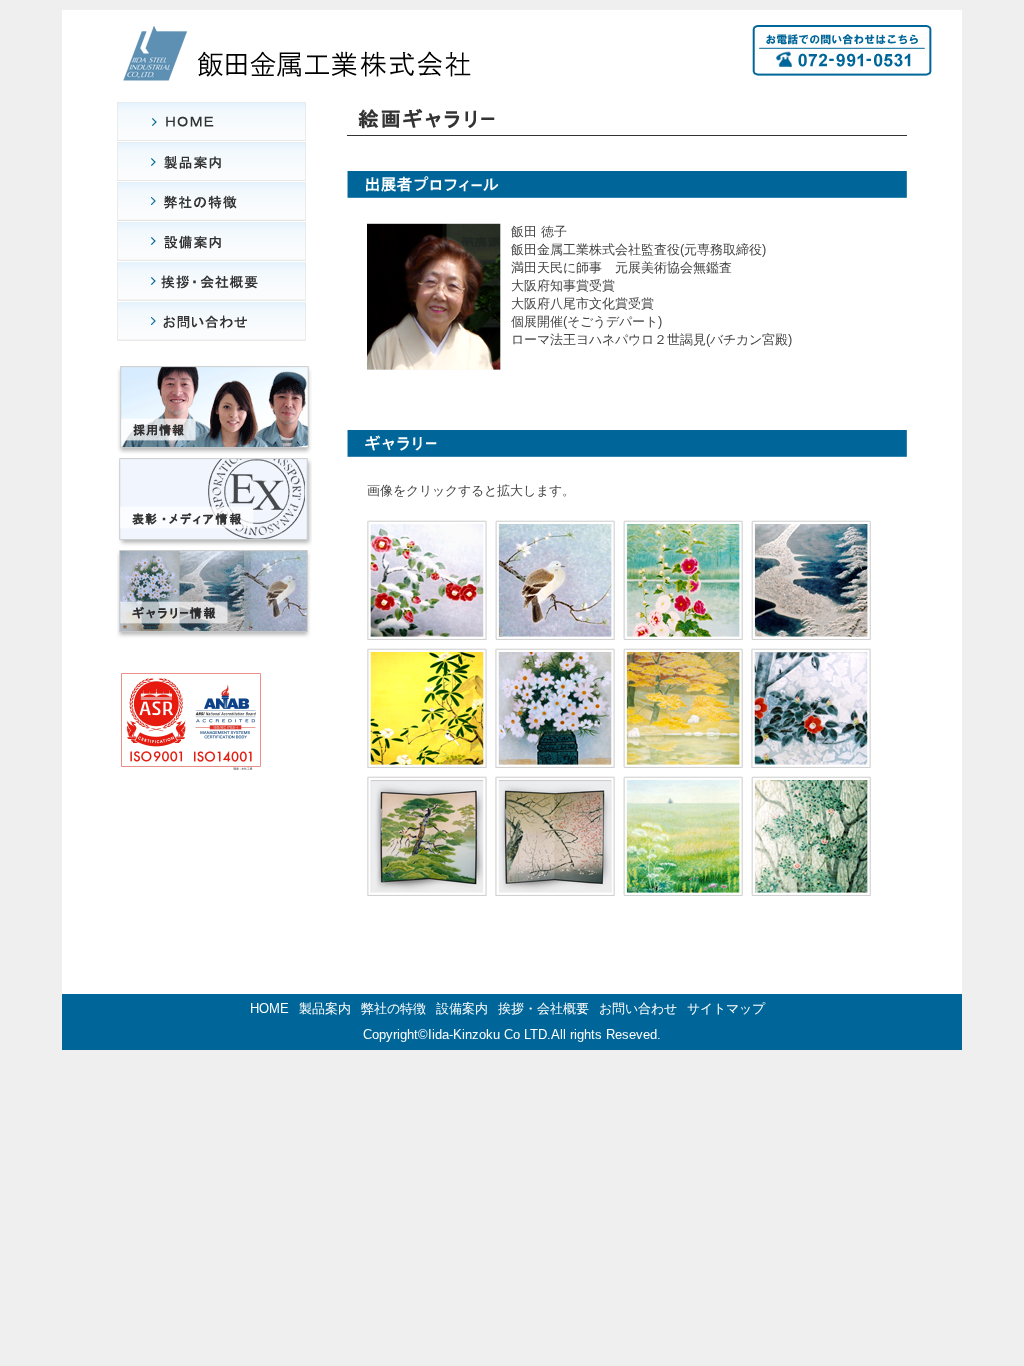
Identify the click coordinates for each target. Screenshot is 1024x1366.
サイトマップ (726, 1008)
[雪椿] (427, 628)
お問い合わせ (638, 1008)
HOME (269, 1008)
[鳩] (555, 628)
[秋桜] (555, 756)
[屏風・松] (427, 884)
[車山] (683, 884)
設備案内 (462, 1008)
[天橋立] (811, 628)
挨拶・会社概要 (543, 1008)
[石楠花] (427, 756)
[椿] (811, 884)
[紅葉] (683, 756)
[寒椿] (811, 756)
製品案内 (325, 1008)
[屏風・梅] (555, 884)
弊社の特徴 (393, 1008)
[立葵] (683, 628)
